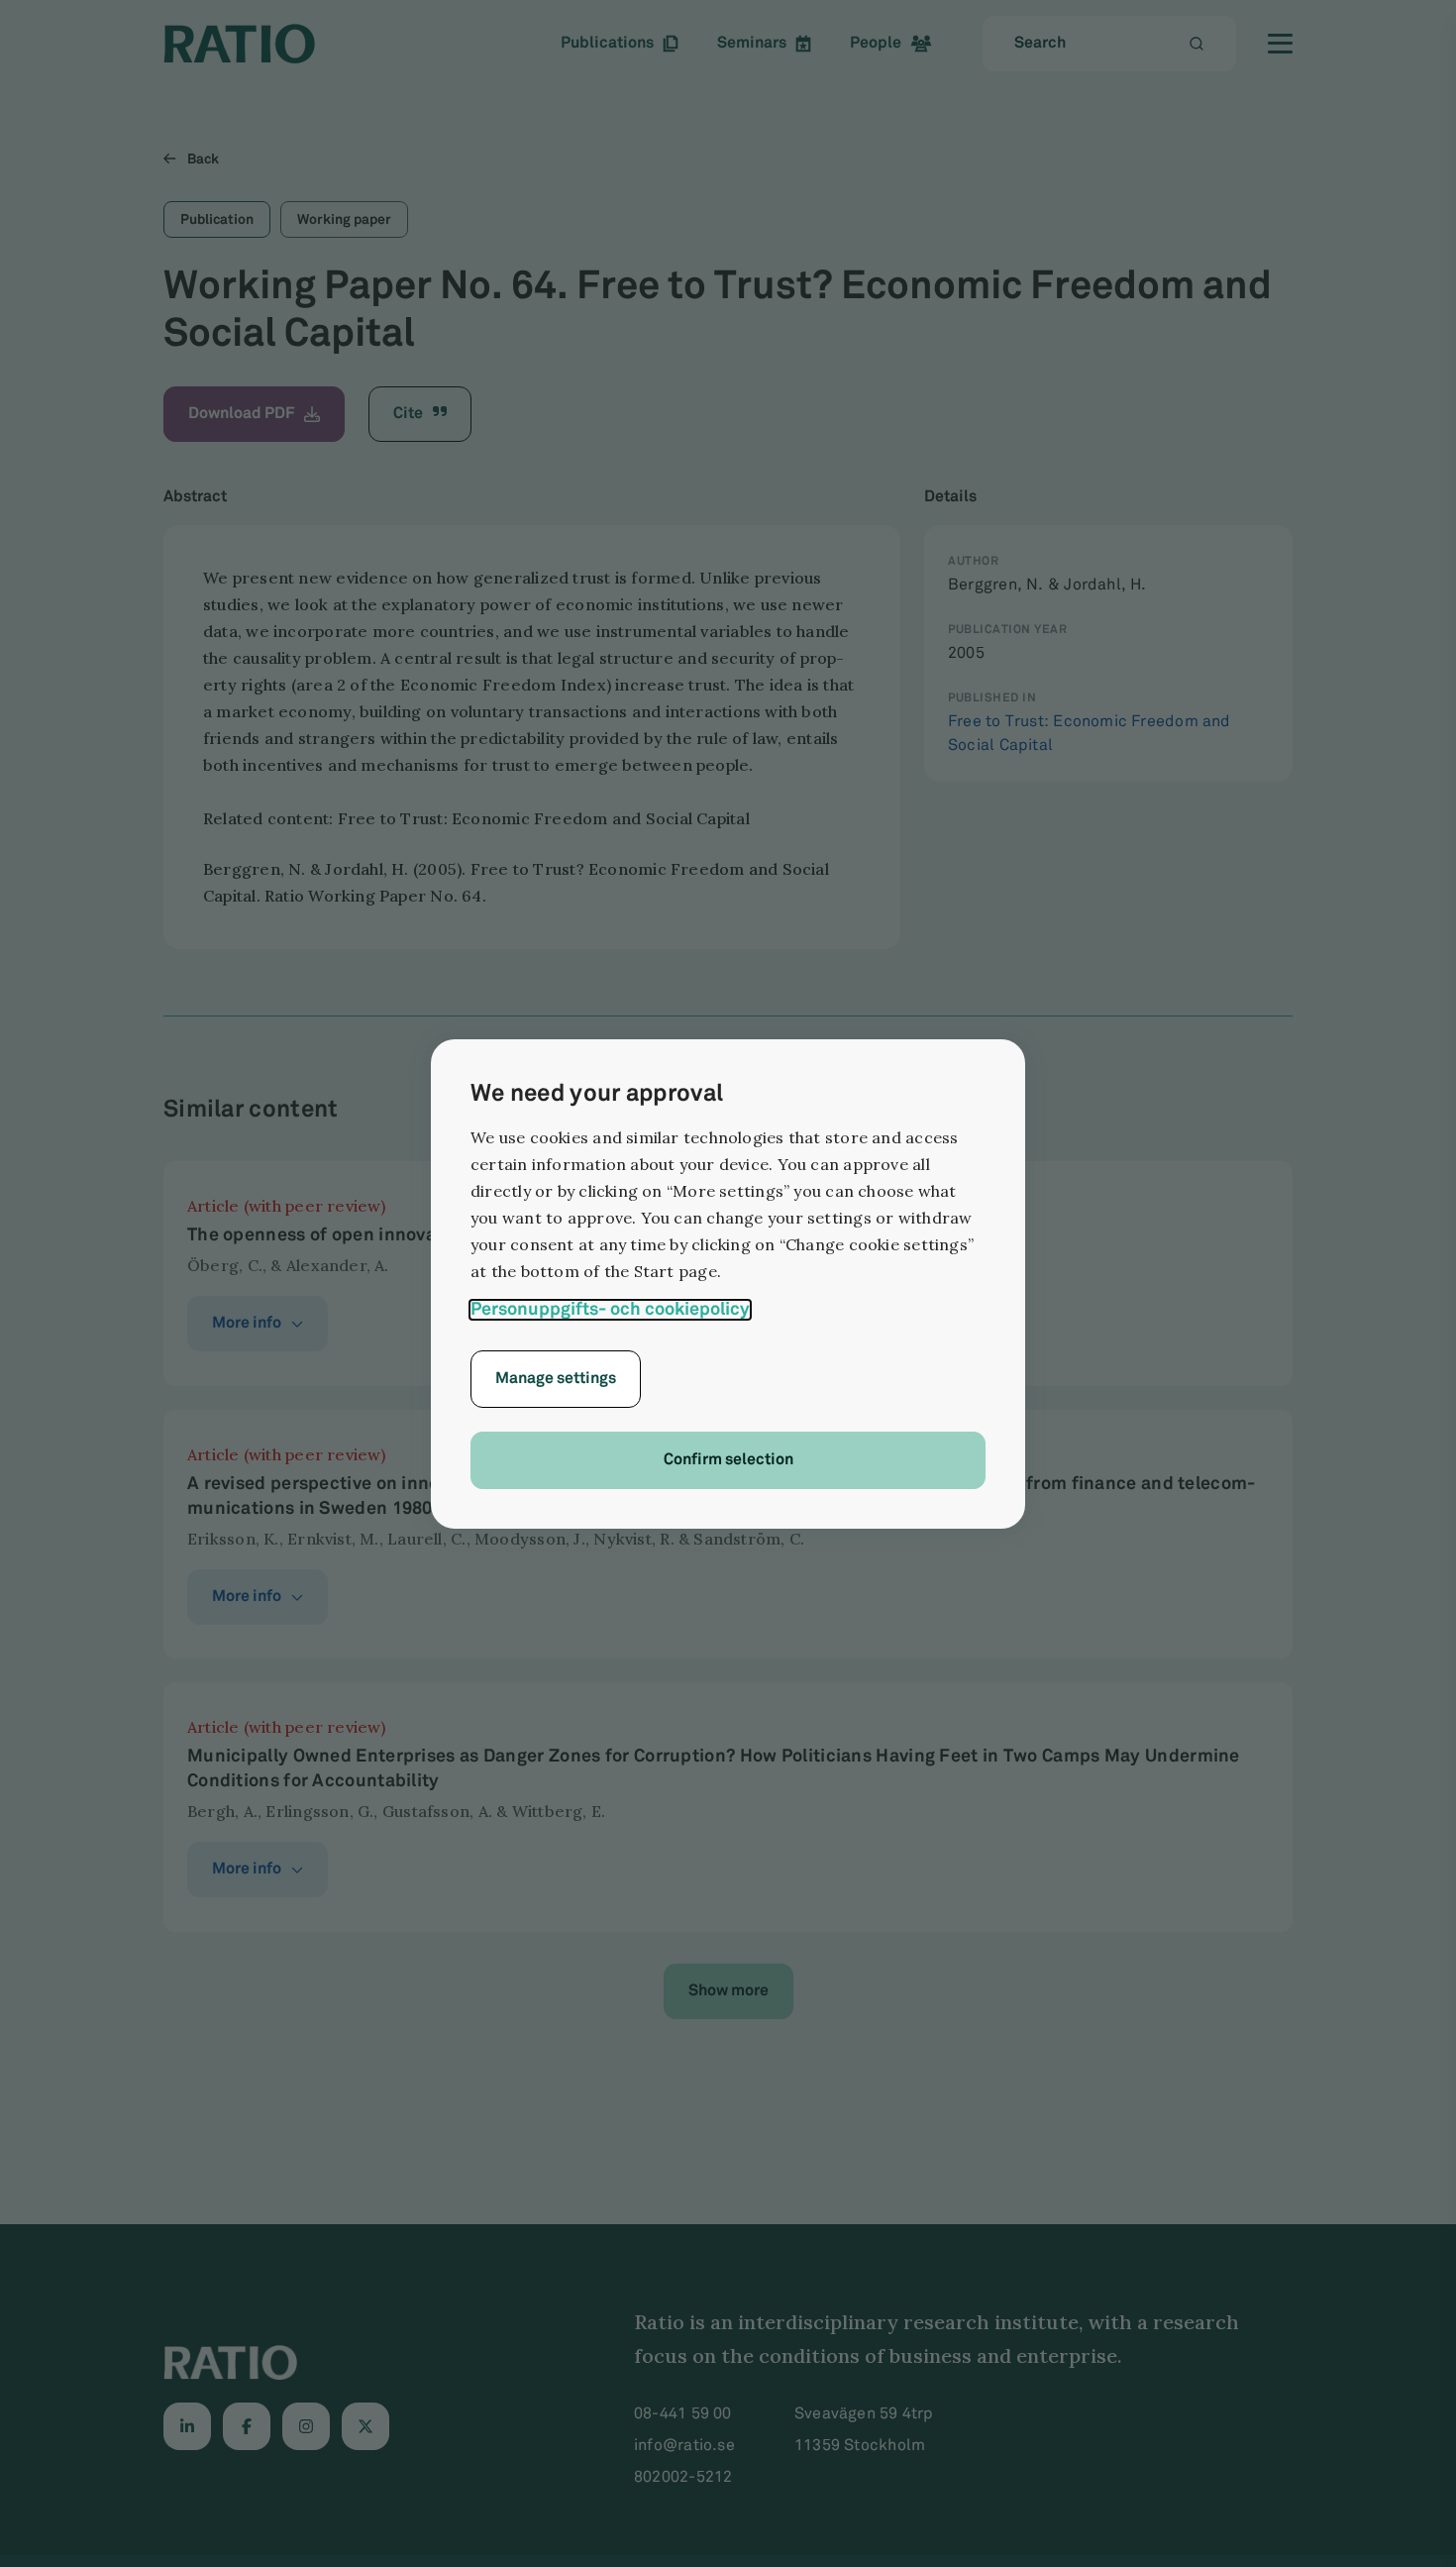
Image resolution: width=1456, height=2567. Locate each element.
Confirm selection (728, 1460)
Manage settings (556, 1379)
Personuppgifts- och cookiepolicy (610, 1310)
